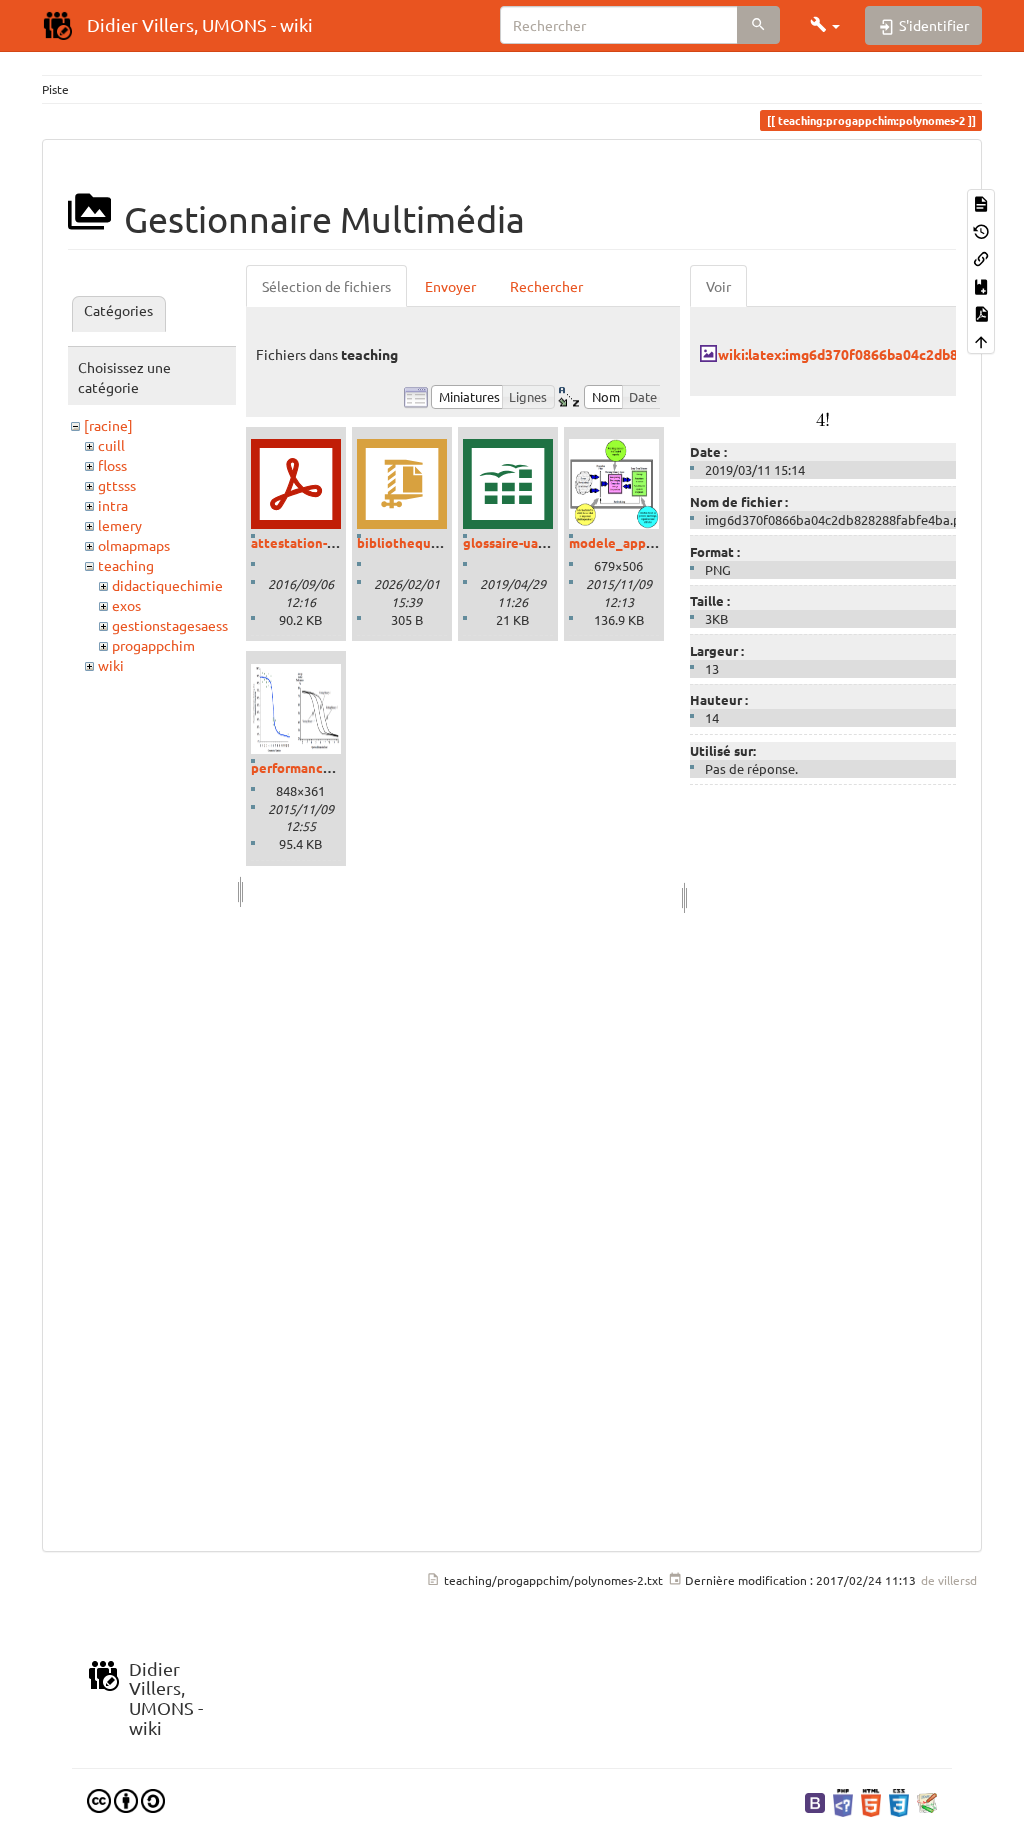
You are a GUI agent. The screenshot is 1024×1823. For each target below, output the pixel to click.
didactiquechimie (167, 585)
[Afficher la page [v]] (981, 202)
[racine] (108, 425)
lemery (120, 525)
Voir (718, 286)
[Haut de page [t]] (981, 339)
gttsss (117, 485)
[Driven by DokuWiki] (927, 1801)
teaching (126, 565)
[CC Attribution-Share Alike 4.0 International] (126, 1799)
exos (126, 605)
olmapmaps (134, 545)
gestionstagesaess (170, 625)
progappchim (153, 645)
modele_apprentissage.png (654, 542)
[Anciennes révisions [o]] (981, 229)
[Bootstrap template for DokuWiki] (815, 1801)
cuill (111, 445)
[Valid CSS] (899, 1801)
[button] (825, 25)
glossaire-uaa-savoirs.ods (540, 542)
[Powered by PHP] (843, 1801)
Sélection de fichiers (326, 286)
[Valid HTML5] (871, 1801)
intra (113, 505)
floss (112, 465)
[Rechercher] (758, 25)
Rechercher (546, 286)
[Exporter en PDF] (981, 312)
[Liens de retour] (981, 257)
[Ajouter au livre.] (981, 284)
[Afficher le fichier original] (822, 416)
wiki (111, 665)
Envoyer (450, 286)
